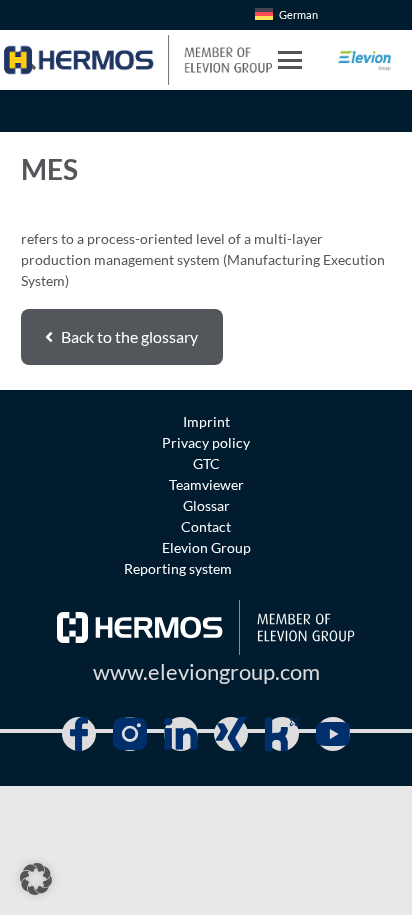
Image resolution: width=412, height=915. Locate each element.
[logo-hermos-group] (138, 60)
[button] (289, 60)
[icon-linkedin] (181, 734)
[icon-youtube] (333, 734)
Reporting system (178, 568)
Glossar (206, 505)
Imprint (206, 421)
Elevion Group (206, 547)
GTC (206, 463)
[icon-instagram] (130, 734)
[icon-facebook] (79, 734)
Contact (206, 526)
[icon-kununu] (282, 734)
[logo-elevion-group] (365, 60)
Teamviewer (206, 484)
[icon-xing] (231, 734)
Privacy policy (206, 442)
